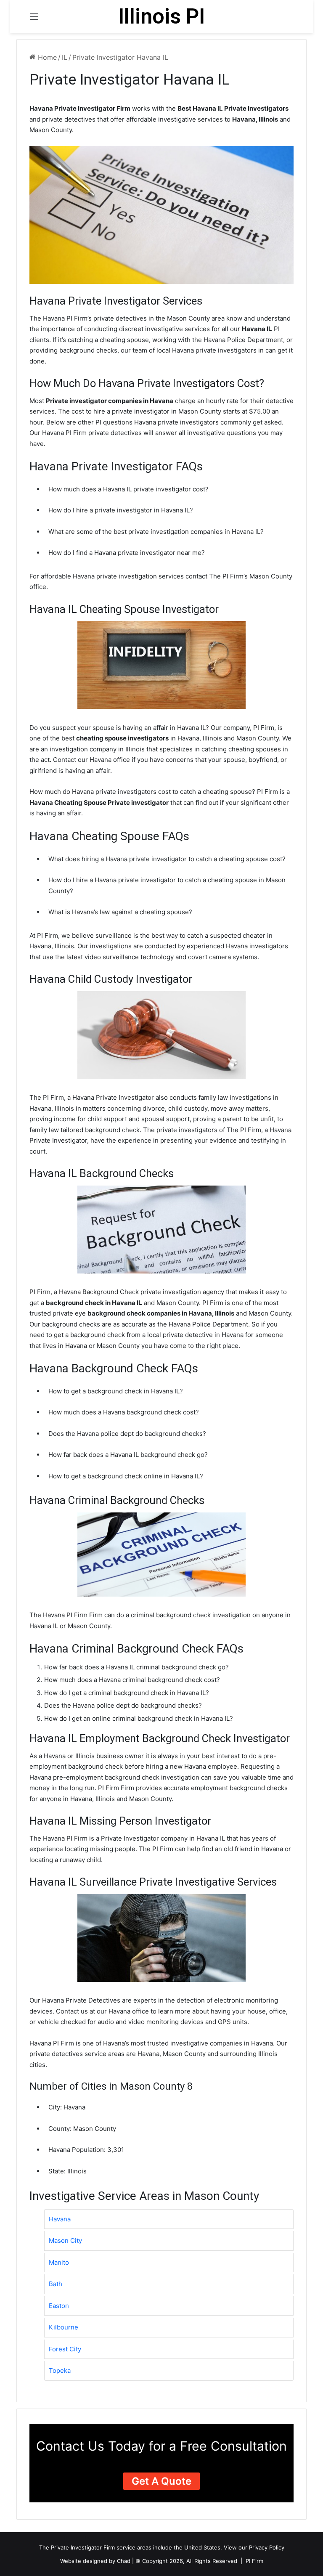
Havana (60, 2219)
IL (65, 57)
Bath (56, 2284)
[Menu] (34, 20)
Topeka (60, 2370)
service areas (134, 2547)
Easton (59, 2306)
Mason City (65, 2240)
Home (46, 57)
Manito (59, 2262)
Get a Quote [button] (161, 2481)
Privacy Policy (267, 2547)
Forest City (65, 2349)
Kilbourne (64, 2327)
